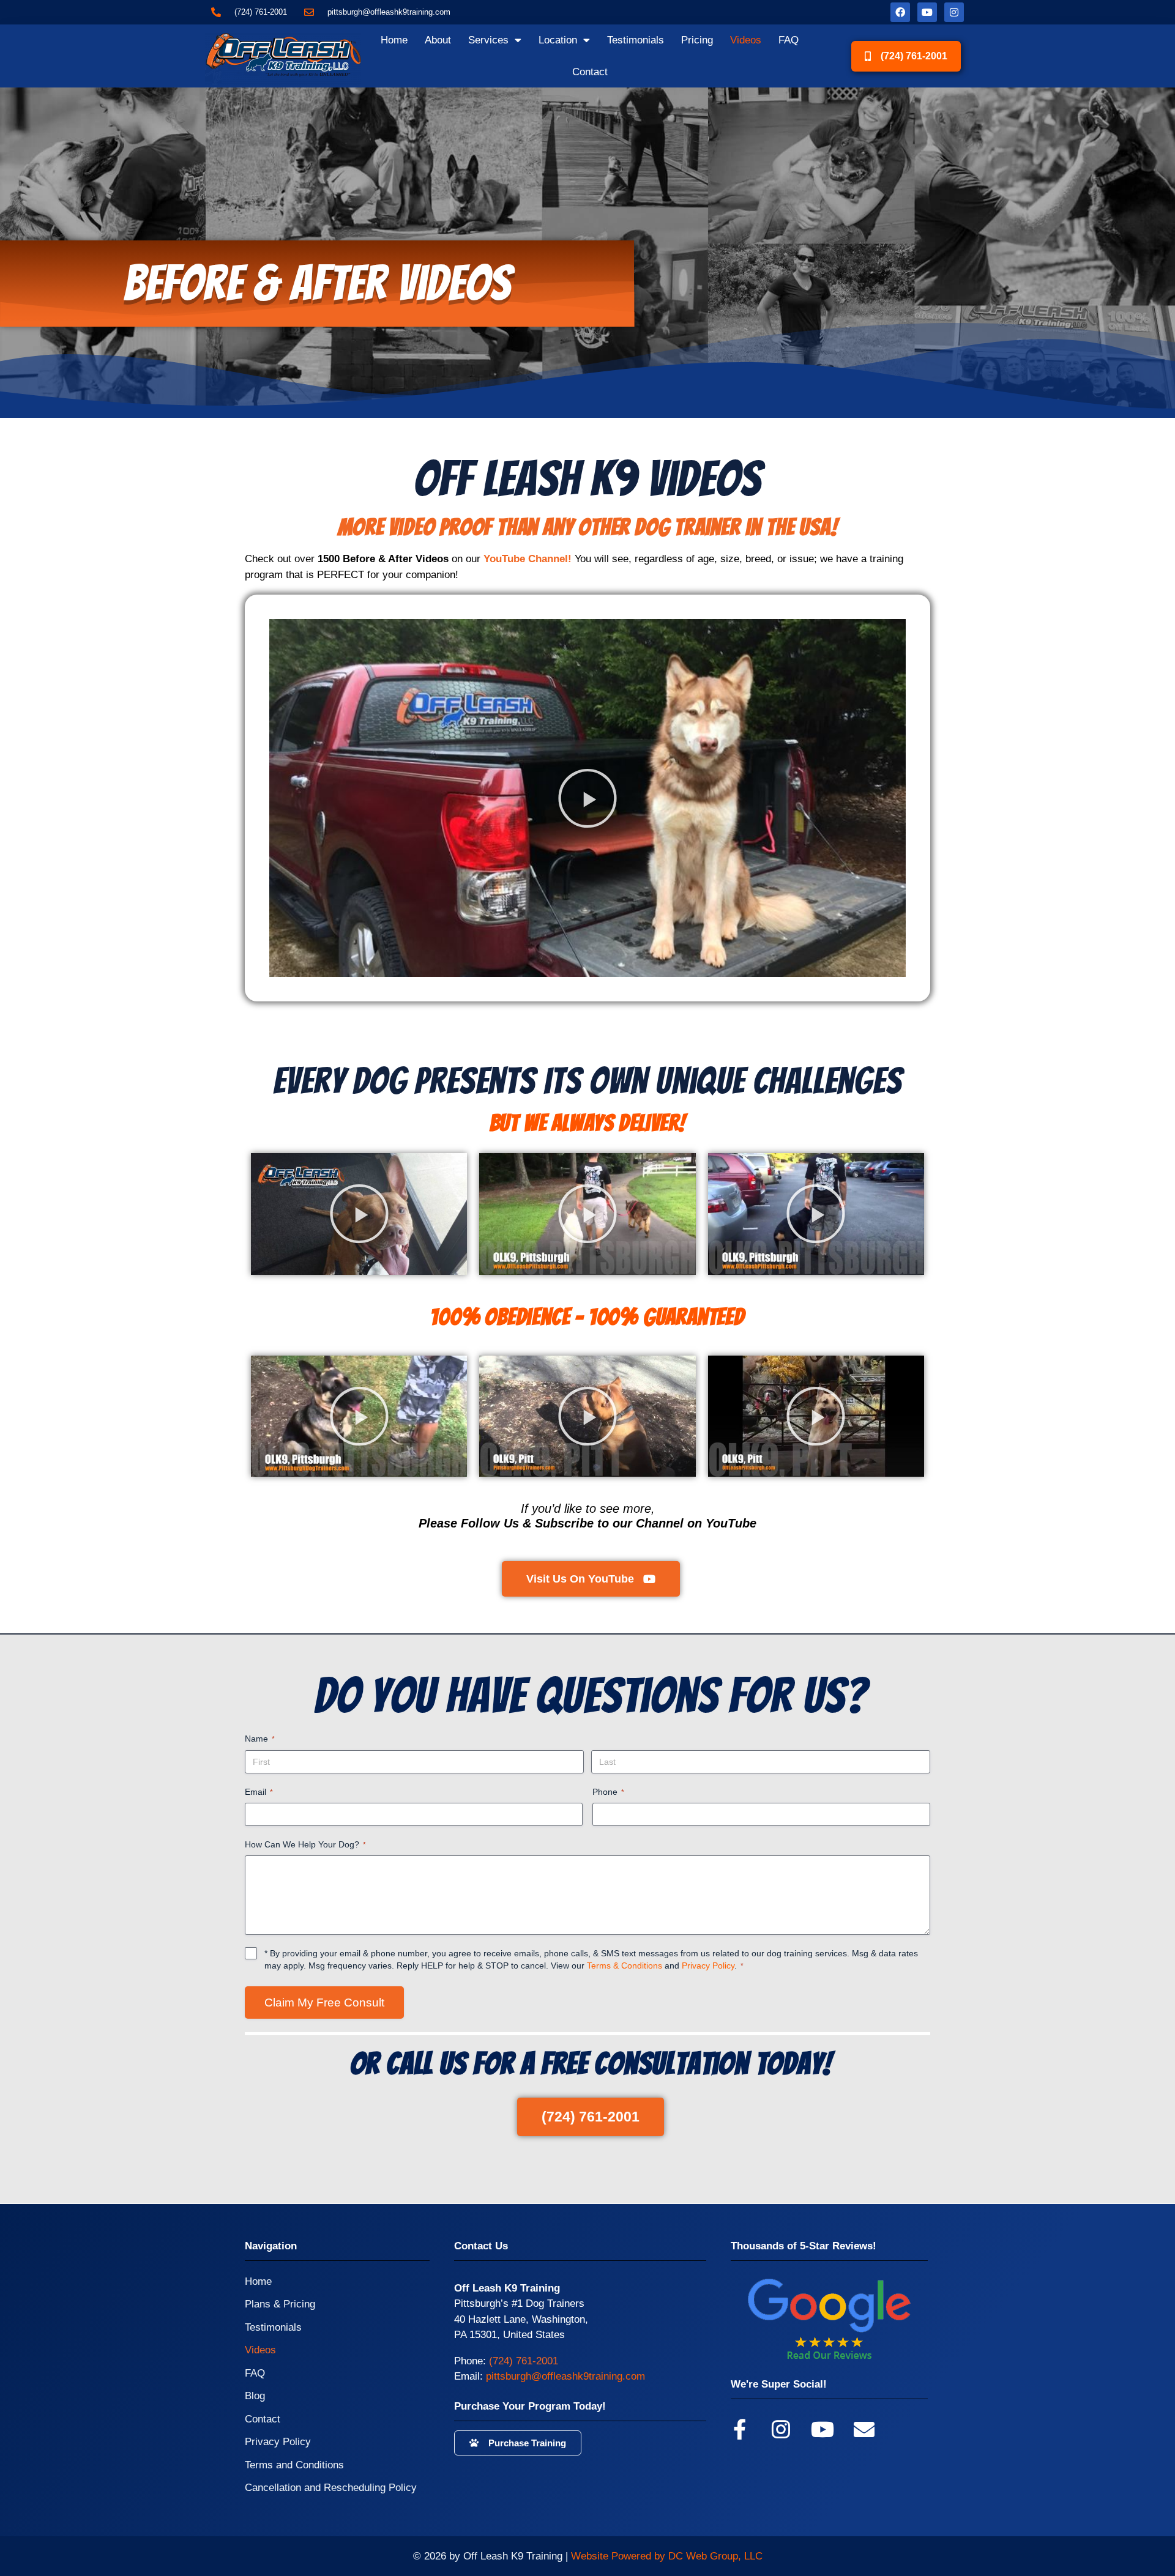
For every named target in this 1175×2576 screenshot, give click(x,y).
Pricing (697, 40)
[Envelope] (864, 2429)
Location (558, 40)
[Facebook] (900, 12)
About (438, 40)
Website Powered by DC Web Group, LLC (667, 2556)
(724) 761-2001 (524, 2361)
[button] (587, 798)
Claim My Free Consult (324, 2003)
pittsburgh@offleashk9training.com (565, 2376)
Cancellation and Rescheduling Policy (331, 2488)
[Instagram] (954, 12)
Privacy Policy (708, 1965)
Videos (746, 40)
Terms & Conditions (625, 1965)
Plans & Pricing (280, 2304)
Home (394, 40)
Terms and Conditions (294, 2465)
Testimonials (636, 40)
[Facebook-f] (739, 2429)
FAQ (789, 40)
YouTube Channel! (528, 559)
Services (488, 40)
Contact (590, 72)
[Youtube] (927, 12)
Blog (255, 2396)
